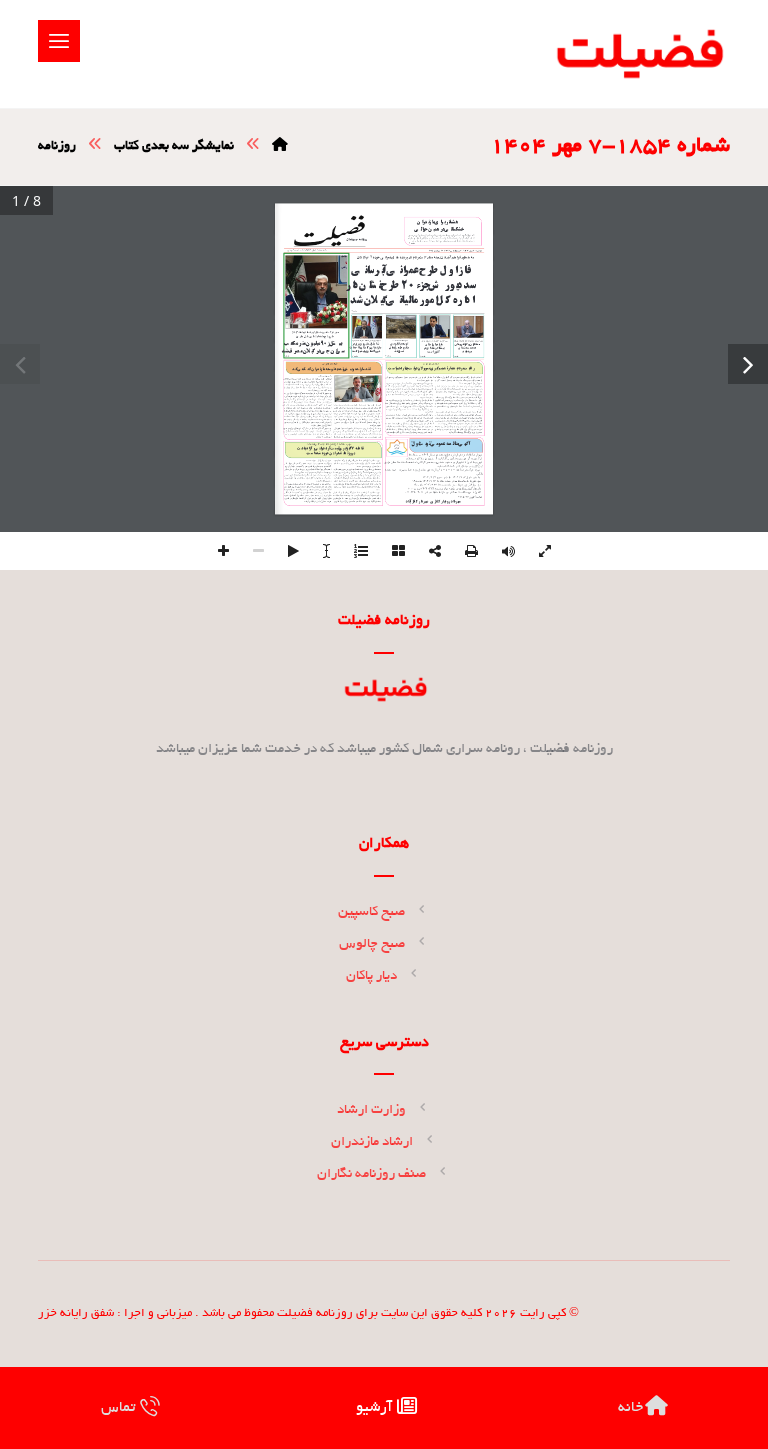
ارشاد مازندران (372, 1142)
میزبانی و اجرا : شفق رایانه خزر (115, 1313)
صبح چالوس (372, 944)
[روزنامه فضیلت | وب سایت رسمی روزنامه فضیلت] (637, 54)
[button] (59, 41)
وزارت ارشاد (371, 1110)
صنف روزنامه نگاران (371, 1174)
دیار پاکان (371, 976)
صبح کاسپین (371, 912)
